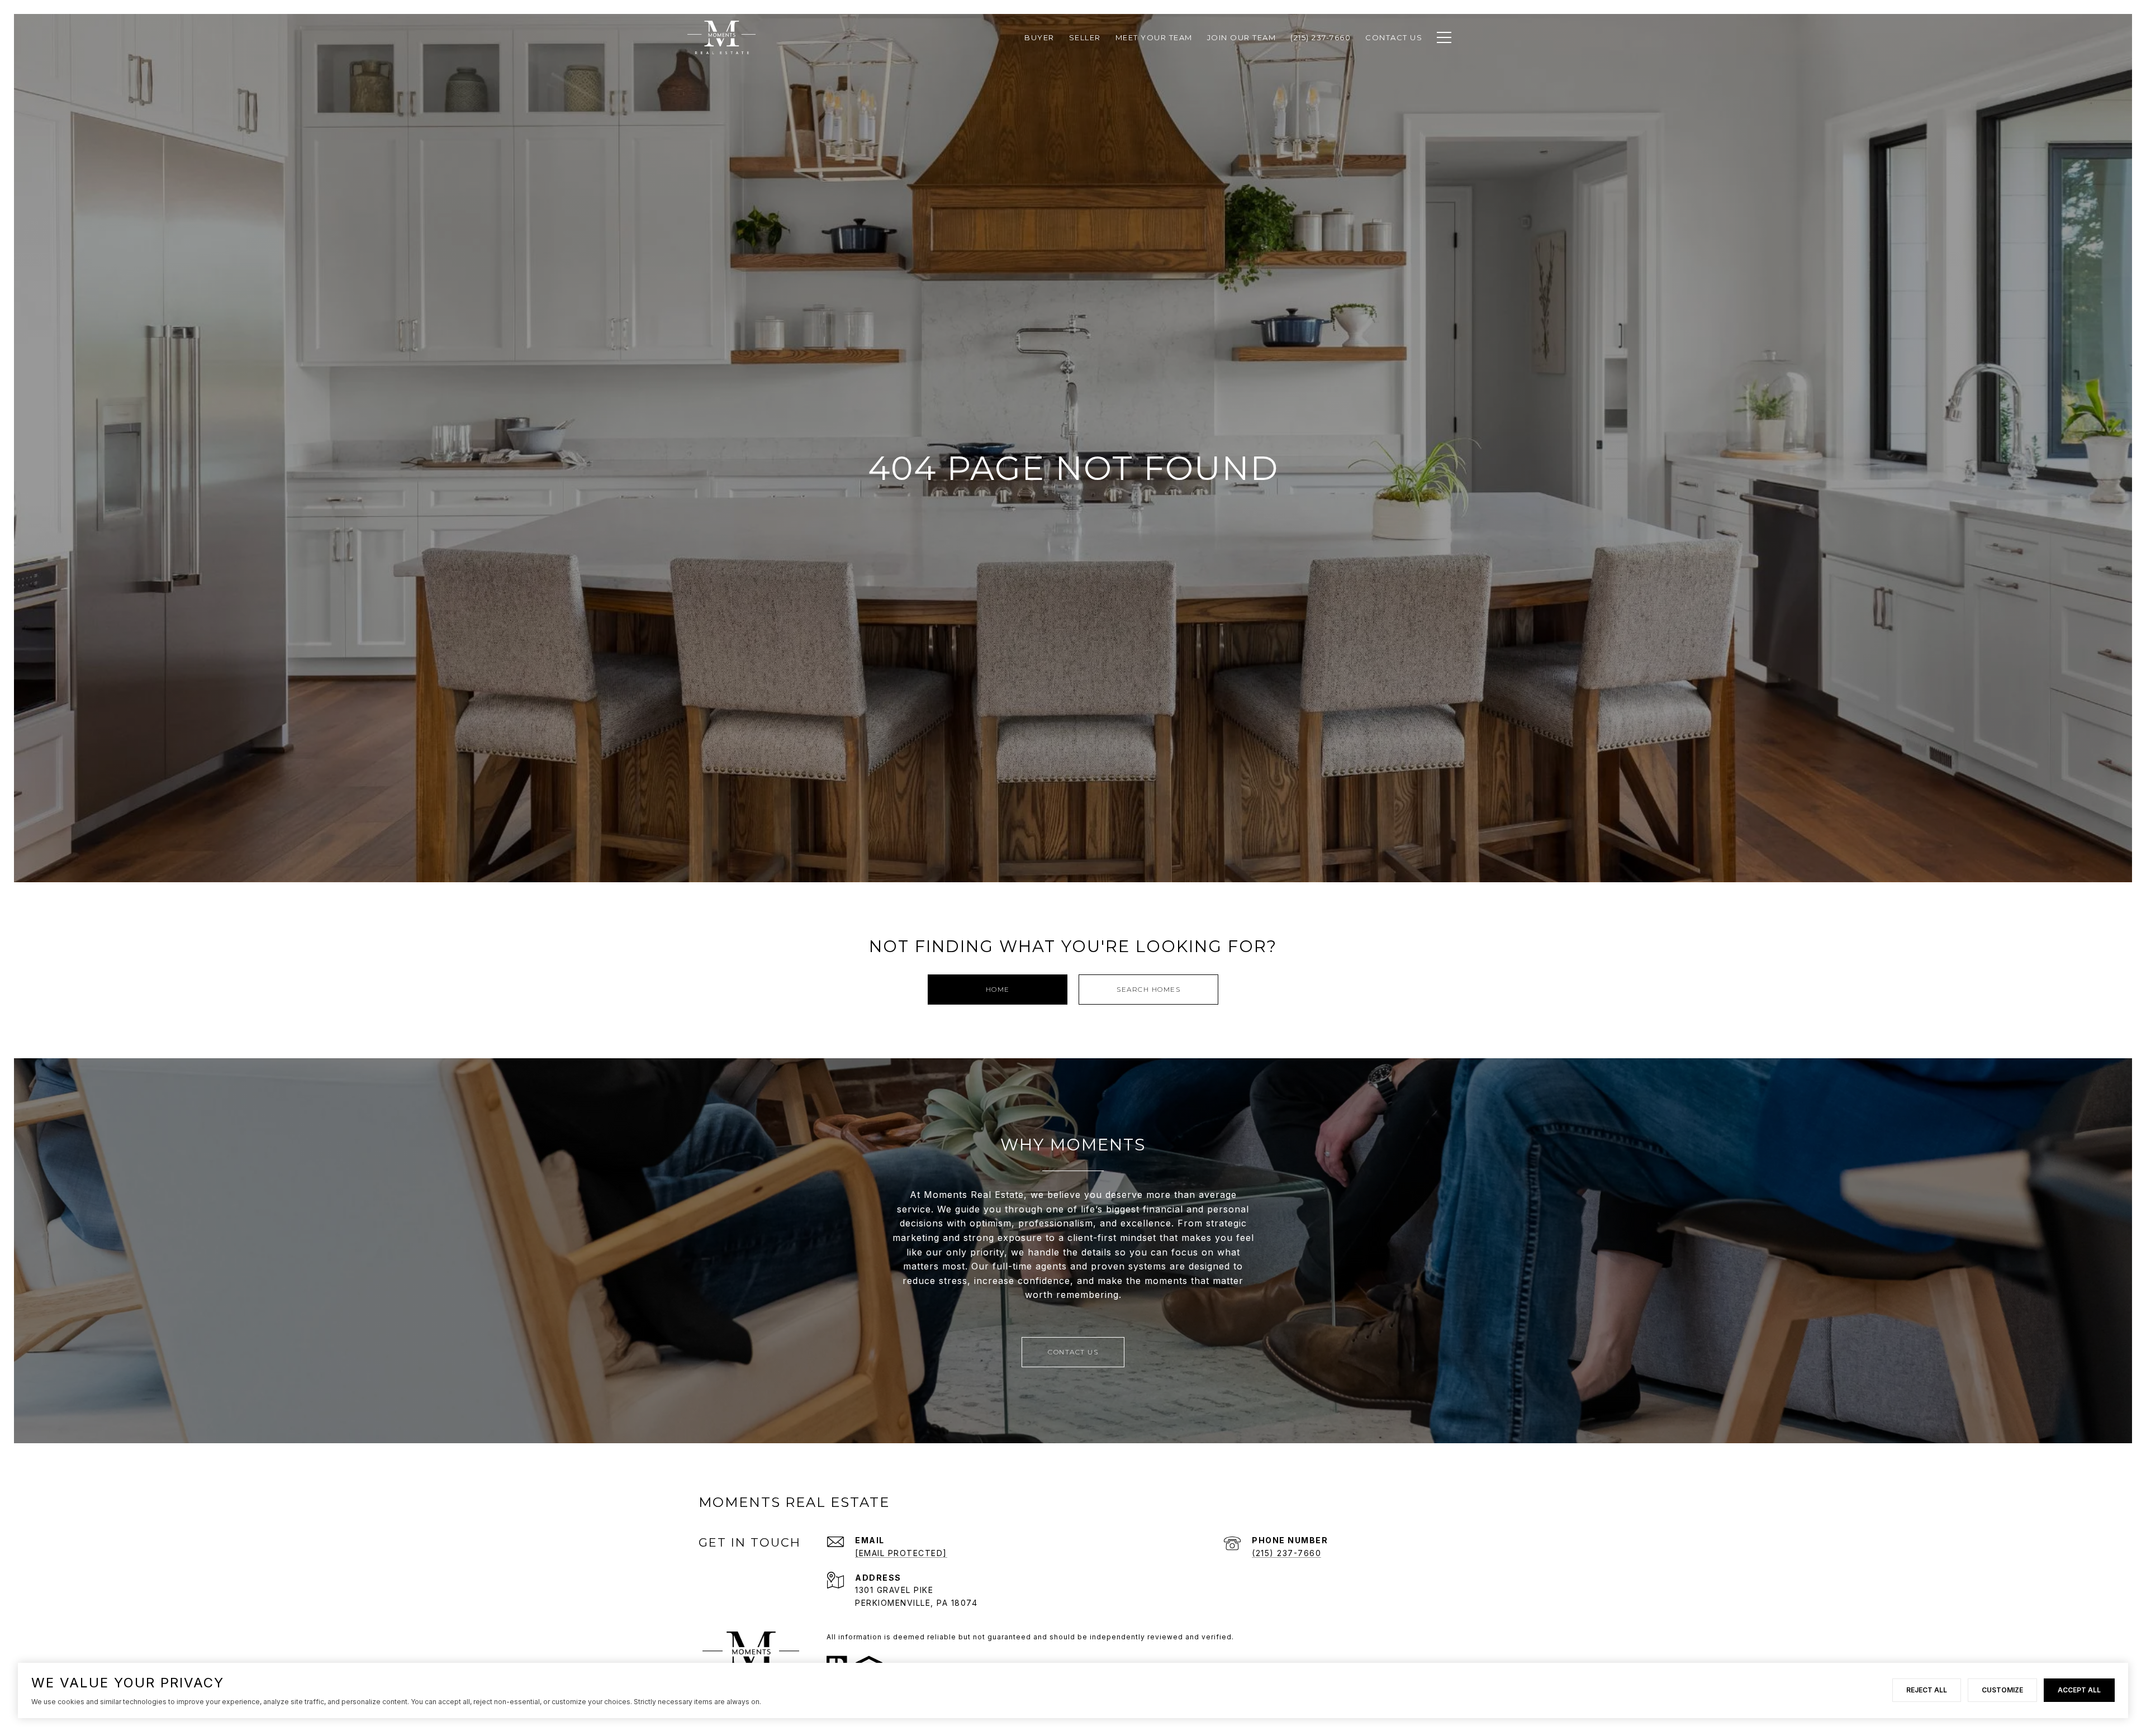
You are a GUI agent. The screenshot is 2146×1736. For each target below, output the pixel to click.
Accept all (2079, 1690)
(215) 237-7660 (1286, 1553)
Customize (2002, 1690)
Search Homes (1148, 989)
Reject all (1927, 1690)
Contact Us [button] (1073, 1352)
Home (998, 989)
